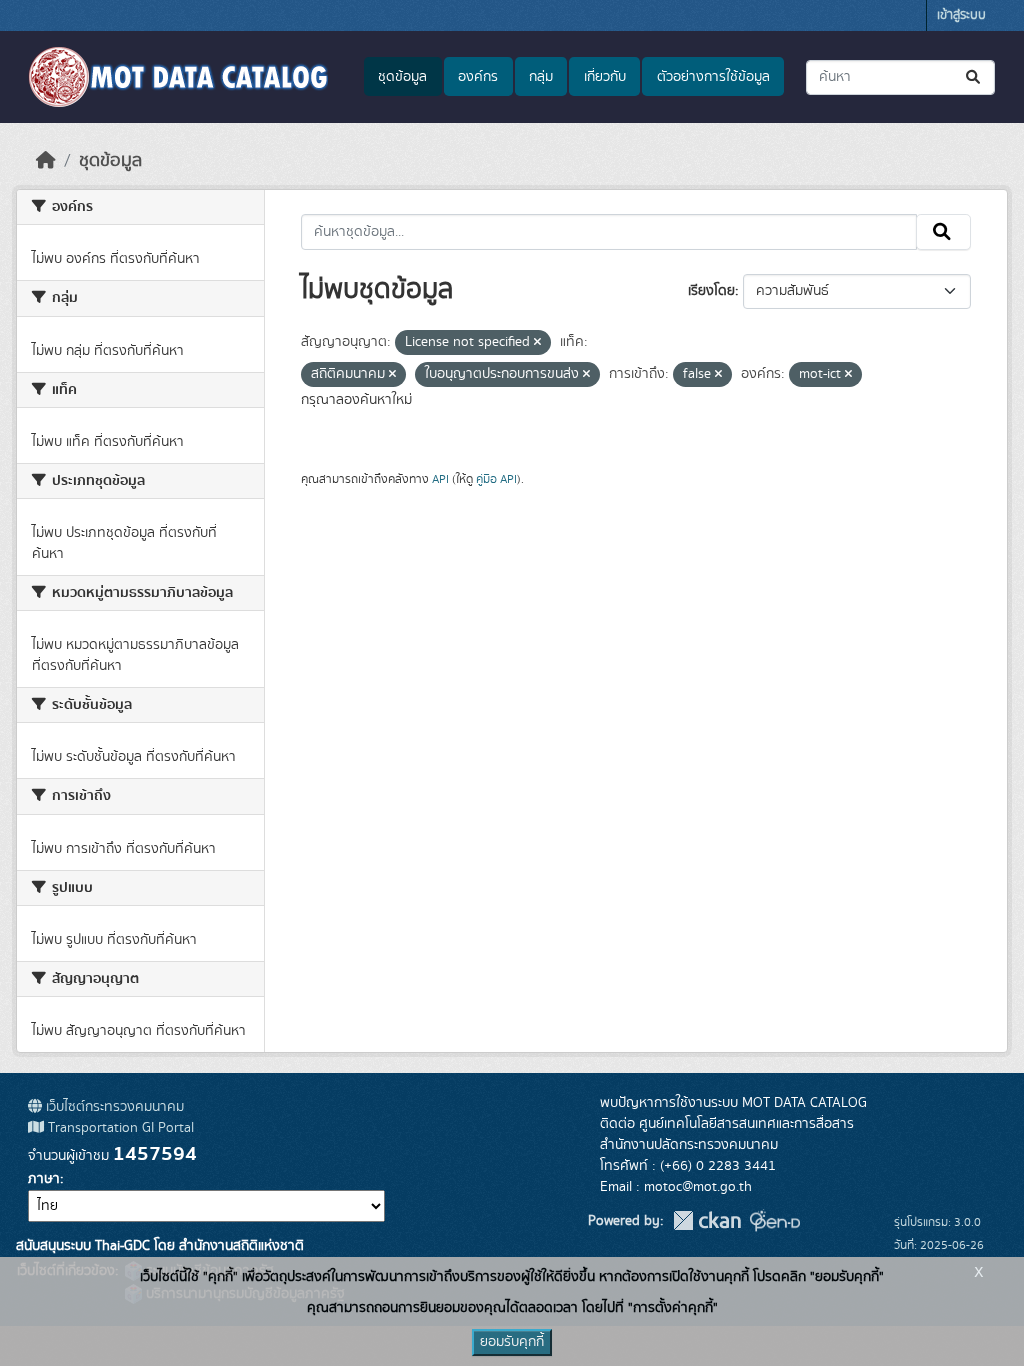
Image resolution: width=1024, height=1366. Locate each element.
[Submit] (974, 77)
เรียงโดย (711, 291)
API (440, 479)
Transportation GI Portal (119, 1128)
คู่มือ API (496, 479)
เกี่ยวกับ (605, 77)
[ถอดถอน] (537, 343)
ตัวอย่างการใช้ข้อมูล (713, 77)
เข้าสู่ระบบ (961, 15)
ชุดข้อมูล (402, 77)
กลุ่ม (541, 77)
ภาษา (44, 1179)
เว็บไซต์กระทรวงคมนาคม (113, 1107)
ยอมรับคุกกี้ (512, 1342)
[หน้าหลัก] (46, 161)
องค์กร (478, 77)
